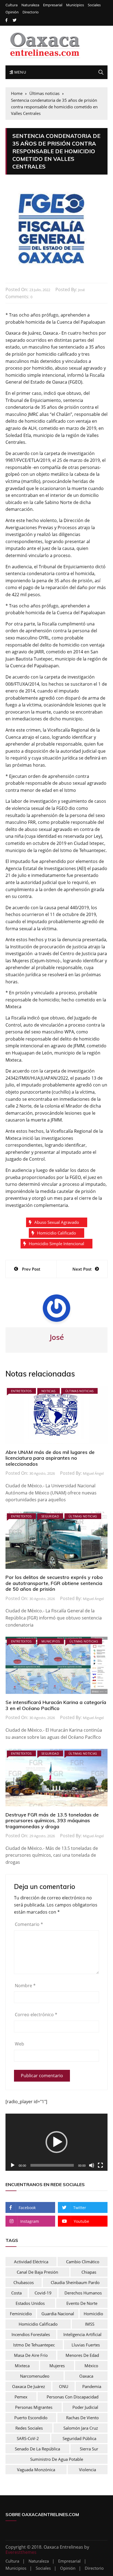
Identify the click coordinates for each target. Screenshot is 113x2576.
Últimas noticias (80, 1391)
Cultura (12, 5)
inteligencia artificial (82, 2334)
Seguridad (50, 1516)
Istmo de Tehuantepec (34, 2345)
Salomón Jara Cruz (81, 2428)
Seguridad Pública (79, 2438)
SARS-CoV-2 (28, 2438)
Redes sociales (29, 2428)
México (91, 2366)
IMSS (90, 2324)
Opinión (12, 12)
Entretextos (21, 1391)
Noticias (49, 1391)
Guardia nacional (58, 2314)
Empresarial (53, 5)
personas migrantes (34, 2407)
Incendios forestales (31, 2334)
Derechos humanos (83, 2293)
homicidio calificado (56, 1233)
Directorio (31, 12)
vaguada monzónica (36, 2470)
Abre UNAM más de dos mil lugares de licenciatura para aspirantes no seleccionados (50, 1458)
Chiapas (89, 2272)
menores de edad (82, 2355)
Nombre (25, 1986)
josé (81, 290)
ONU (64, 2386)
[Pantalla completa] (100, 2165)
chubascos (24, 2282)
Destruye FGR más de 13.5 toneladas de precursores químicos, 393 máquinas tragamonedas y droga (52, 1821)
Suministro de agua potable (57, 2459)
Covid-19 (43, 2293)
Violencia (87, 2470)
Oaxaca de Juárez (29, 2386)
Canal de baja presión (37, 2272)
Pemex (21, 2397)
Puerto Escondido (31, 2418)
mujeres (57, 2366)
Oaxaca (86, 2376)
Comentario (29, 1924)
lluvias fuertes (86, 2345)
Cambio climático (83, 2262)
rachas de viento (82, 2418)
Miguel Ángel (93, 1473)
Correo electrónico (36, 2015)
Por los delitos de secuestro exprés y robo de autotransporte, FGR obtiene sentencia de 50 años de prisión (54, 1583)
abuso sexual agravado (57, 1222)
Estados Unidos (30, 2303)
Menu (19, 72)
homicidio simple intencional (56, 1244)
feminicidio (21, 2314)
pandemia (92, 2386)
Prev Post (31, 1269)
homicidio (93, 2314)
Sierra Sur (89, 2449)
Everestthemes (21, 2552)
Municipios (75, 5)
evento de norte (82, 2303)
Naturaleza (30, 5)
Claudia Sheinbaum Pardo (75, 2282)
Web (19, 2044)
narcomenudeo (35, 2376)
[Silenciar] (92, 2165)
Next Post (82, 1269)
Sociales (94, 5)
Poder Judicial (85, 2407)
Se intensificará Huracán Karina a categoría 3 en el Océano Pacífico (56, 1705)
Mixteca (22, 2366)
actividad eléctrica (31, 2262)
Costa (16, 2293)
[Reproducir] (13, 2165)
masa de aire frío (31, 2355)
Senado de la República (37, 2449)
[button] (56, 2142)
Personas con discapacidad (73, 2397)
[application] (56, 2142)
